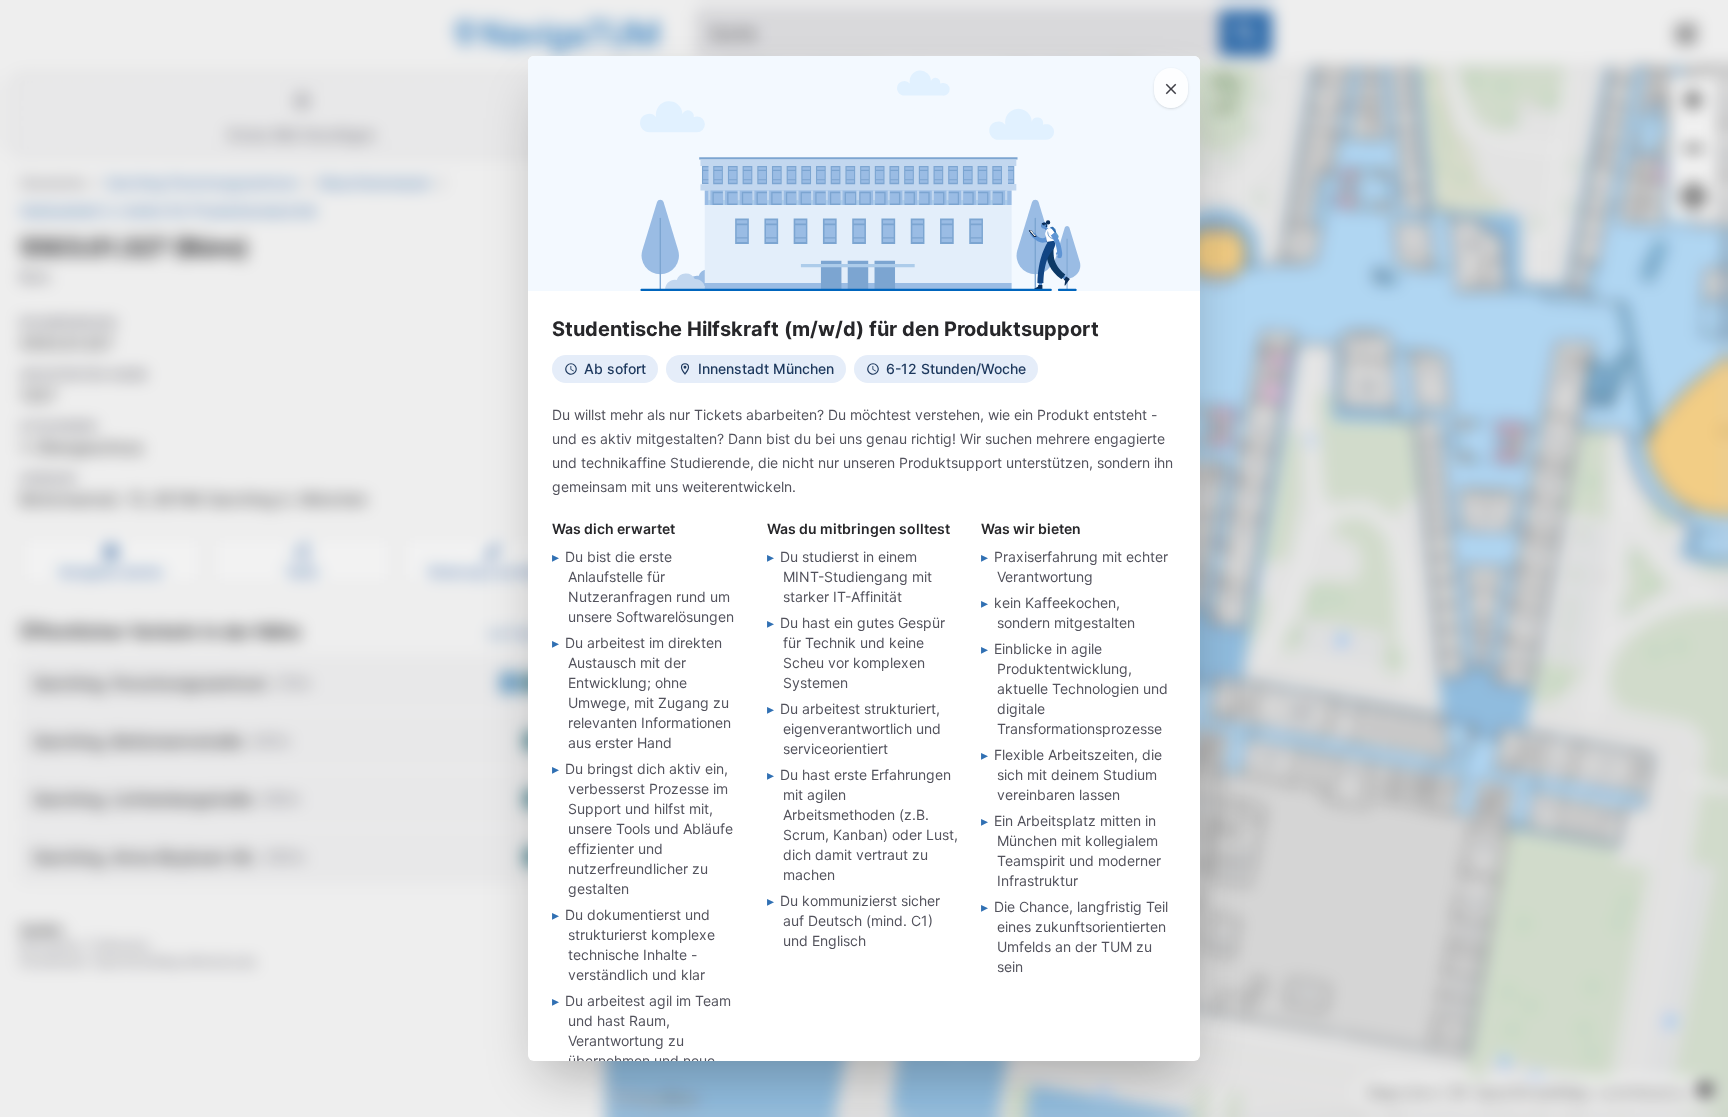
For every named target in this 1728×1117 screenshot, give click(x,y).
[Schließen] (1171, 88)
